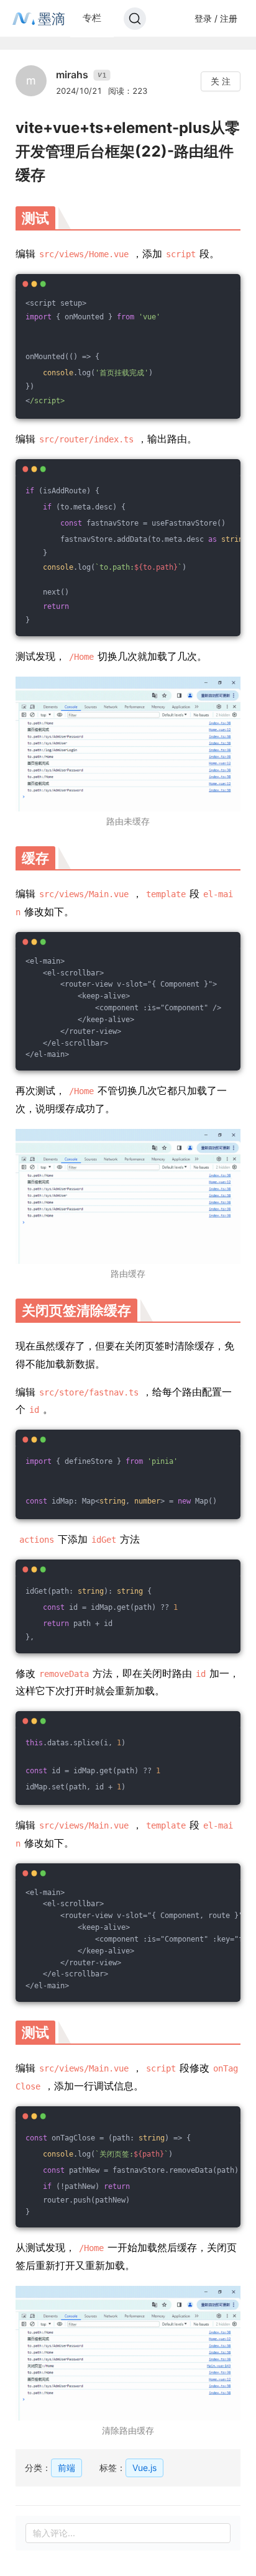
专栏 (92, 18)
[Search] (135, 19)
